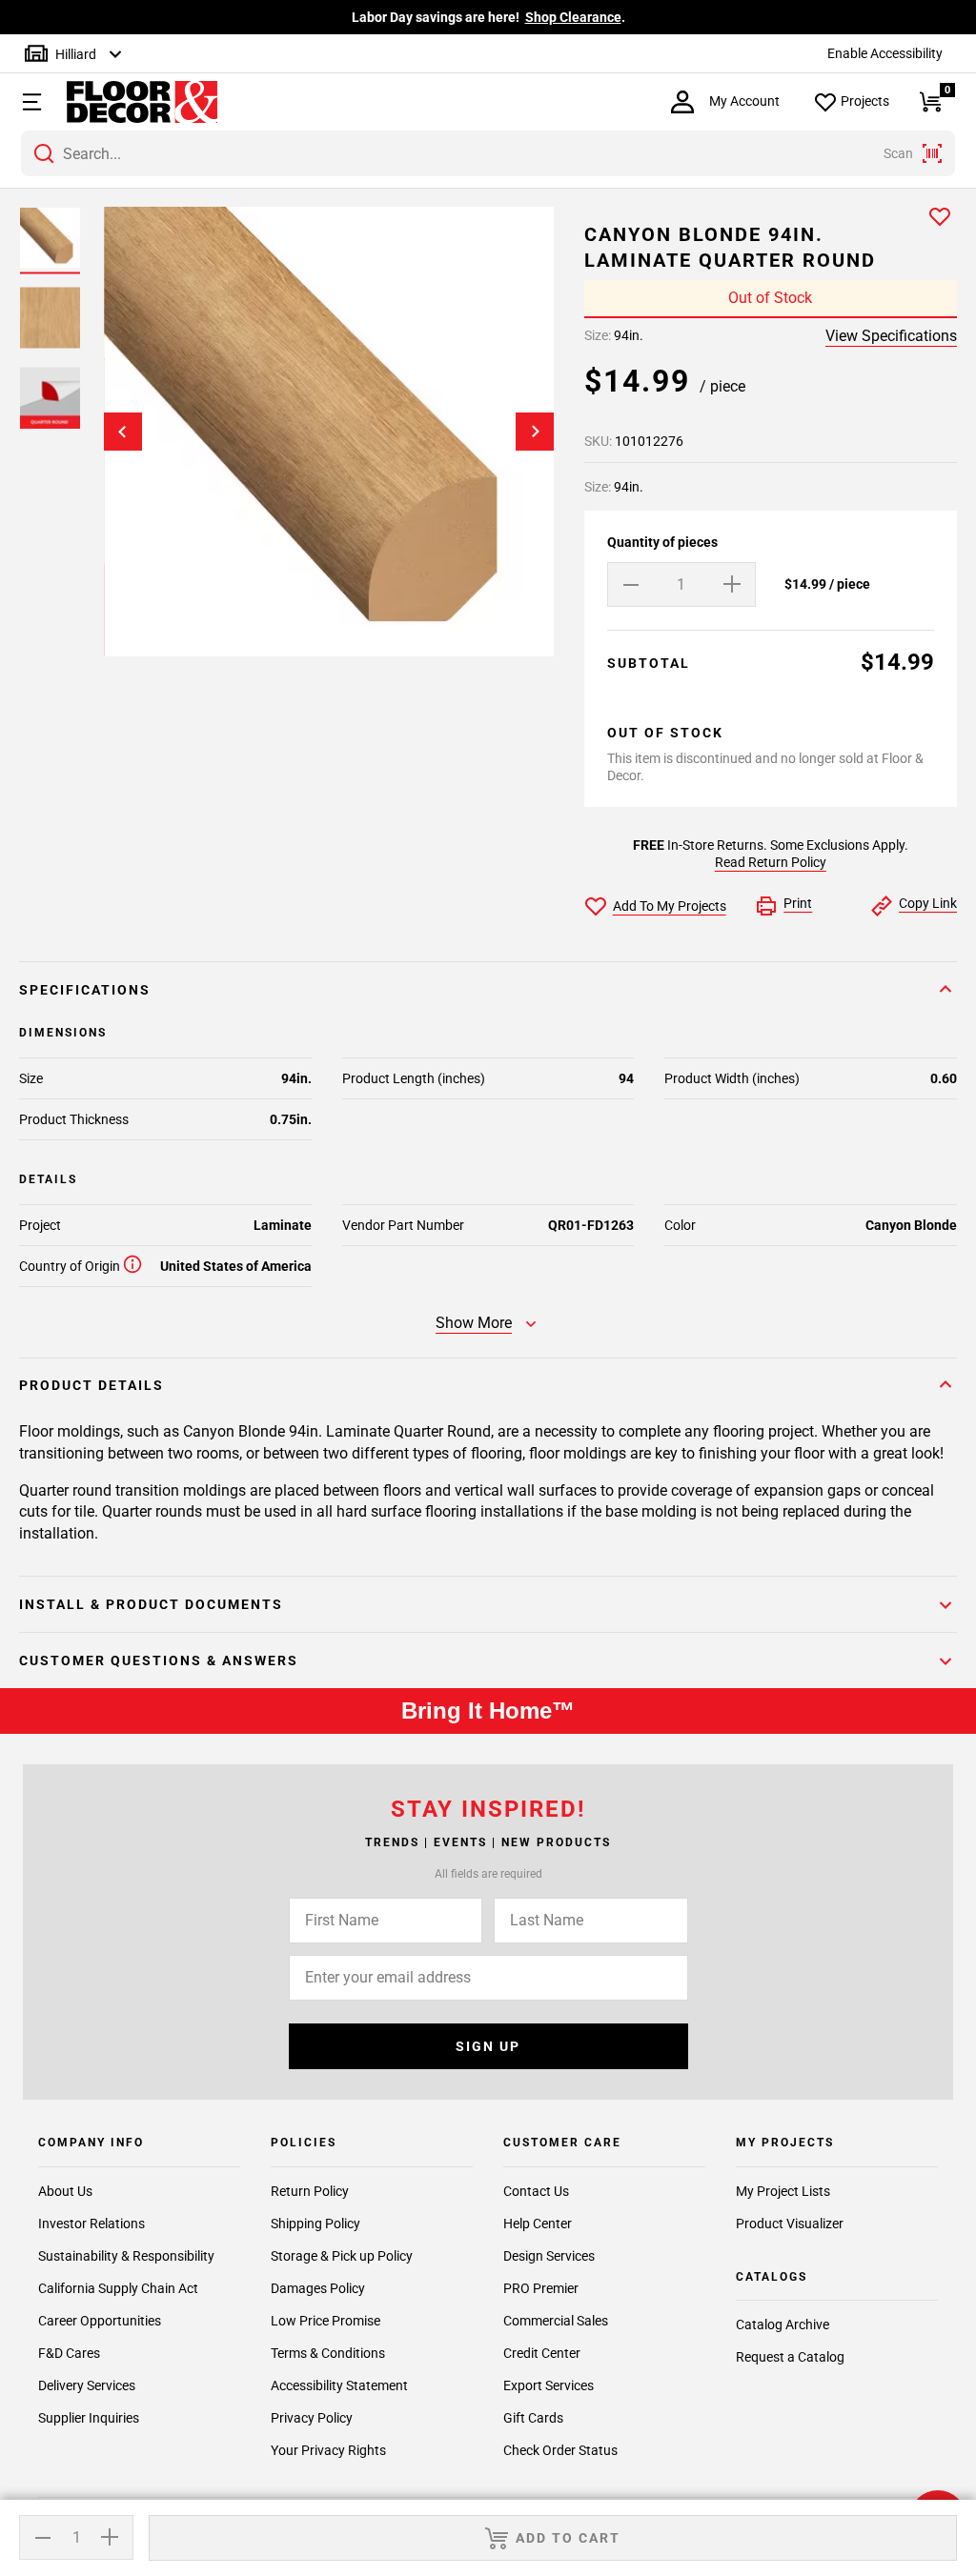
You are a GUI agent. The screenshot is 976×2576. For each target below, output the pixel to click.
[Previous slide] (123, 432)
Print (798, 903)
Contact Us (536, 2191)
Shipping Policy (315, 2224)
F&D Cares (69, 2353)
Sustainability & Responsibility (126, 2256)
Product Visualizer (790, 2224)
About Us (65, 2191)
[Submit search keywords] (44, 153)
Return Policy (310, 2191)
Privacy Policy (312, 2418)
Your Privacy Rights (328, 2450)
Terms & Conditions (328, 2353)
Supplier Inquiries (89, 2418)
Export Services (549, 2385)
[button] (30, 102)
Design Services (549, 2256)
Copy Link (928, 903)
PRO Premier (541, 2288)
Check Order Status (560, 2450)
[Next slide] (535, 432)
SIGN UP (488, 2046)
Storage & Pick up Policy (342, 2256)
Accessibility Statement (339, 2385)
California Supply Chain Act (118, 2288)
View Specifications (891, 336)
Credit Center (542, 2353)
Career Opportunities (100, 2321)
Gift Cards (533, 2418)
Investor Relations (91, 2224)
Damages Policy (318, 2288)
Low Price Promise (325, 2321)
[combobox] (488, 153)
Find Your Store (677, 17)
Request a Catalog (790, 2357)
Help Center (538, 2224)
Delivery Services (87, 2385)
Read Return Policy (771, 862)
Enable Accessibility (885, 53)
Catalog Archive (783, 2324)
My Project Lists (783, 2191)
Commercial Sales (556, 2321)
